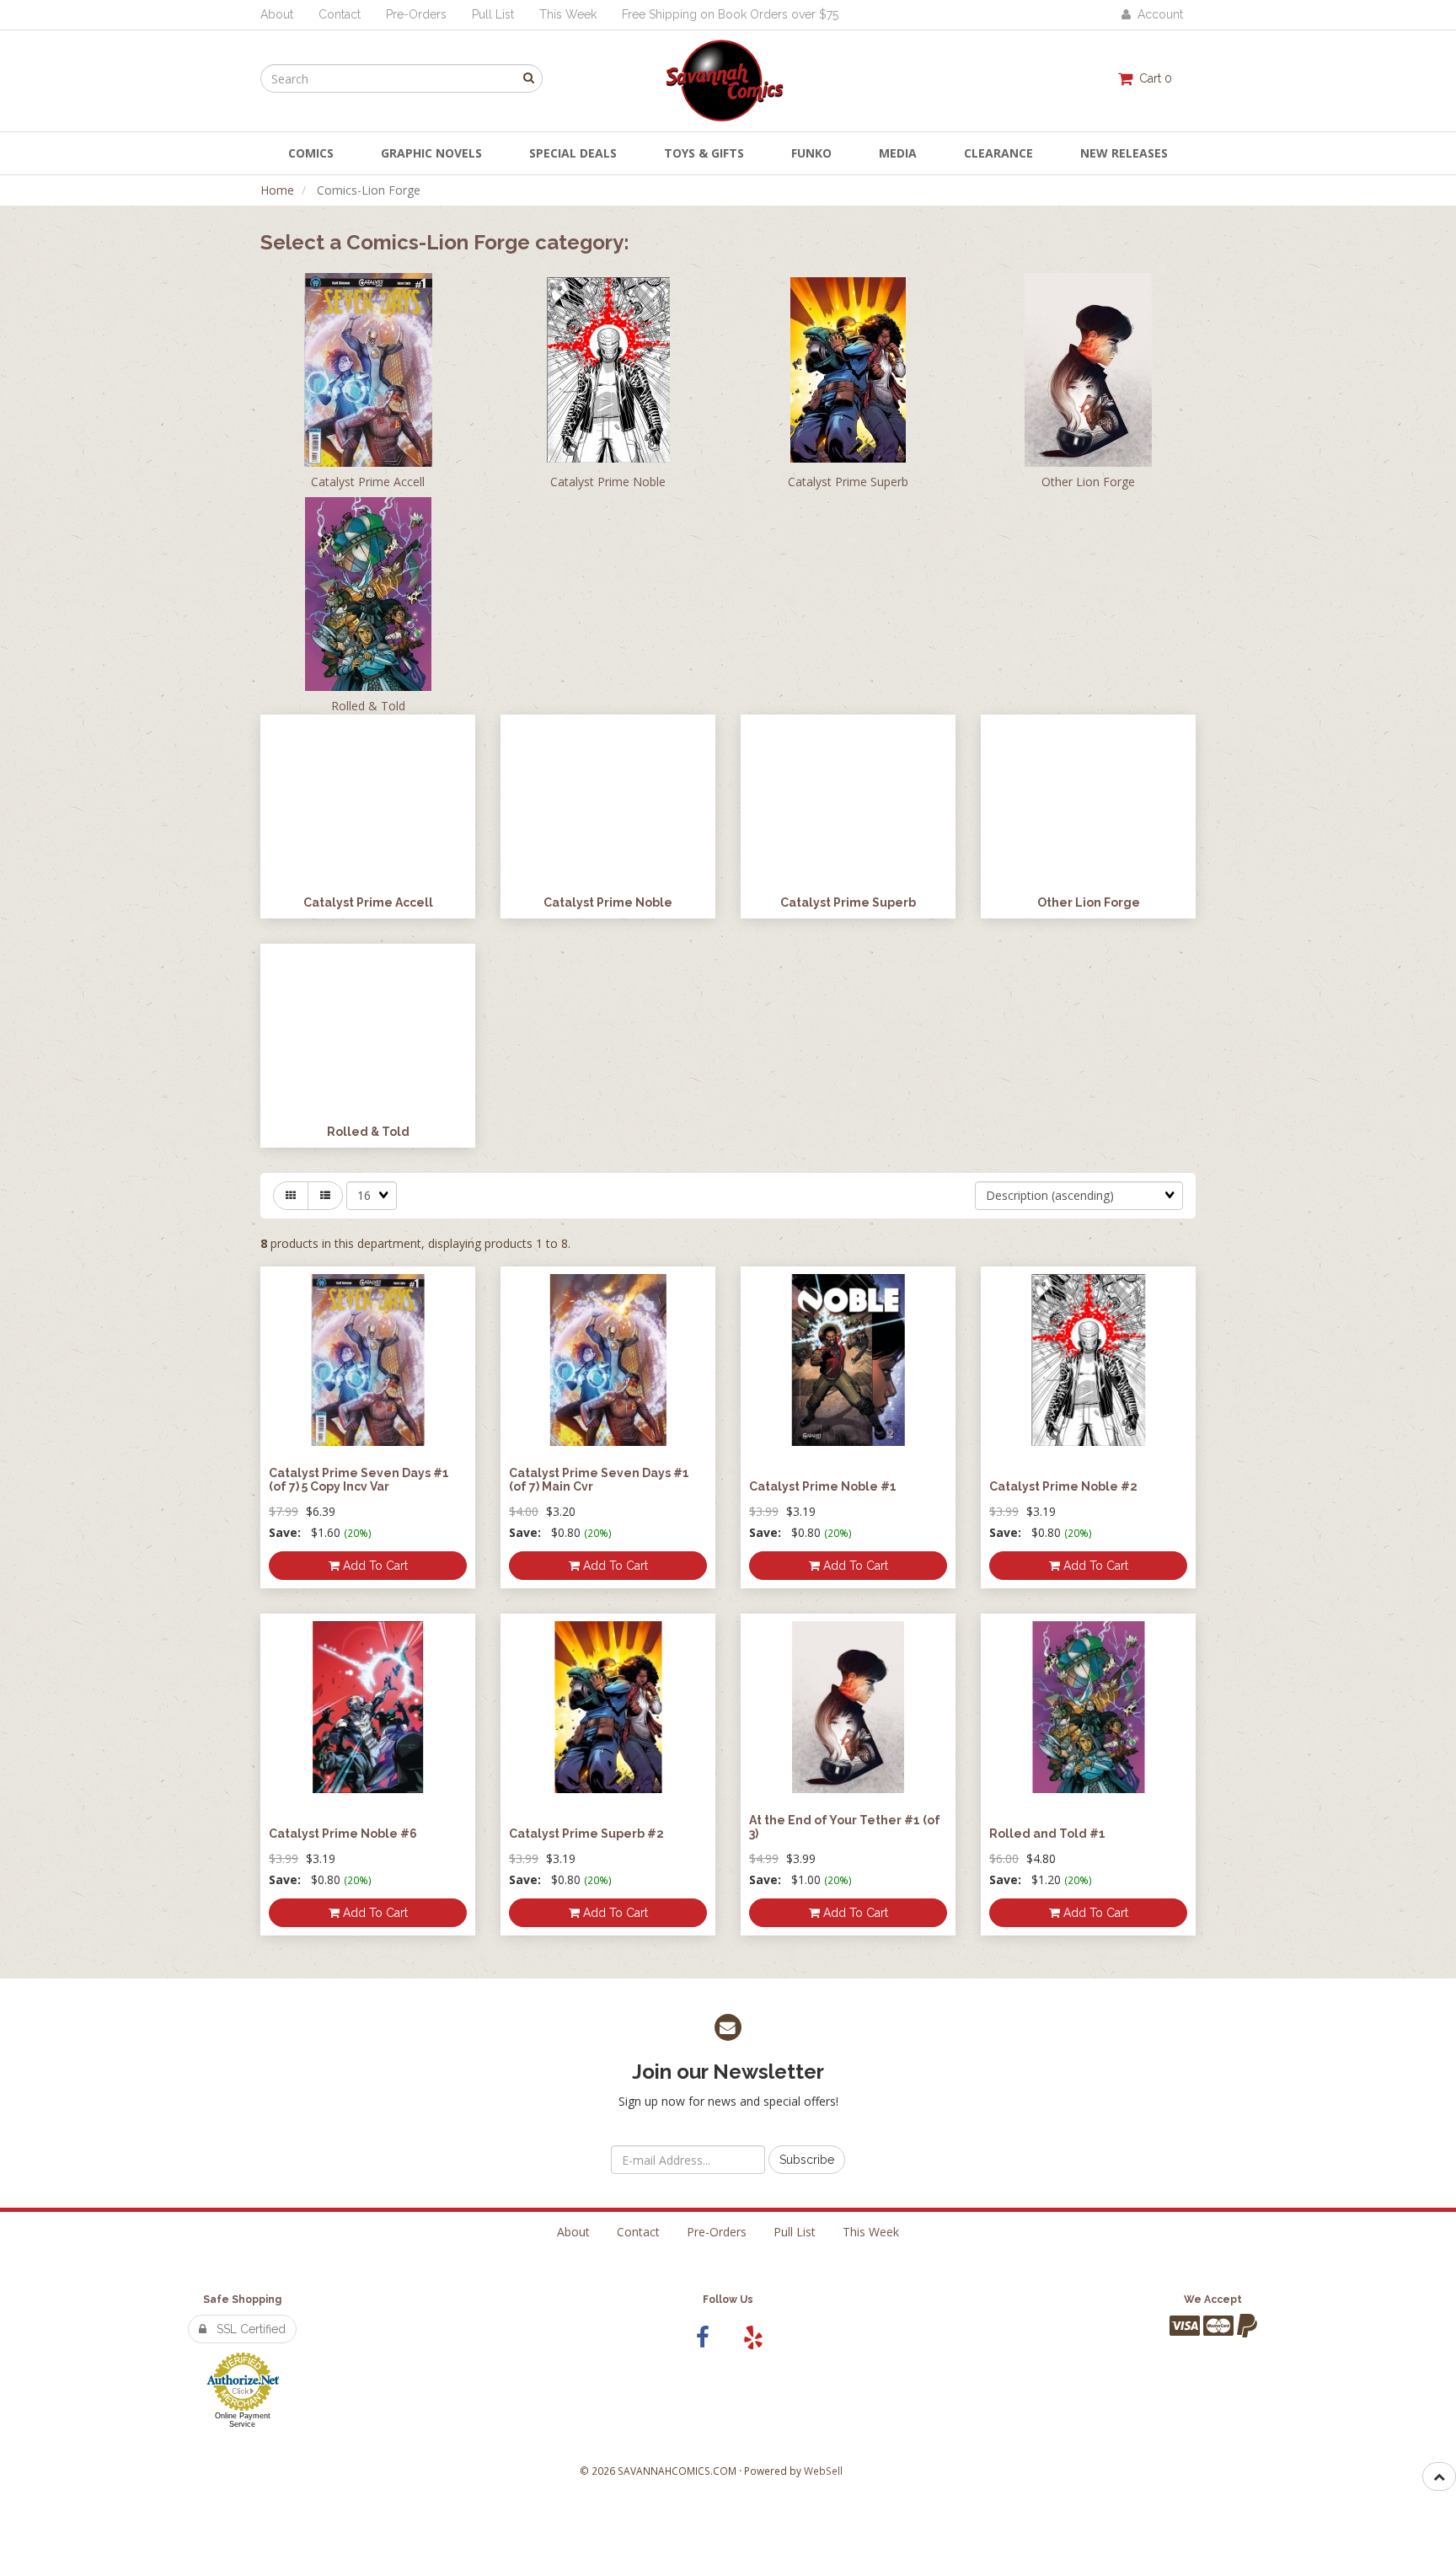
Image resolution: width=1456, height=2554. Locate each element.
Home (277, 190)
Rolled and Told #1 (1047, 1834)
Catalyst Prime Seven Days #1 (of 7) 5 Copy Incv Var (359, 1479)
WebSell (823, 2471)
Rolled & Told (368, 706)
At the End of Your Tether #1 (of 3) (845, 1826)
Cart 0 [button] (1152, 78)
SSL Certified (246, 2329)
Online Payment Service (243, 2420)
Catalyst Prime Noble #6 (343, 1834)
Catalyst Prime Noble (608, 482)
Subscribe (807, 2160)
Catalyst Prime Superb (848, 482)
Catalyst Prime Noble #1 (823, 1486)
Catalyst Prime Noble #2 (1063, 1486)
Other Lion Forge (1088, 482)
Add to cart (374, 1566)
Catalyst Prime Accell (368, 482)
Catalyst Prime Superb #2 (586, 1834)
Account (1157, 14)
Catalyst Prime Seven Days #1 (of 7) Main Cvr (599, 1479)
